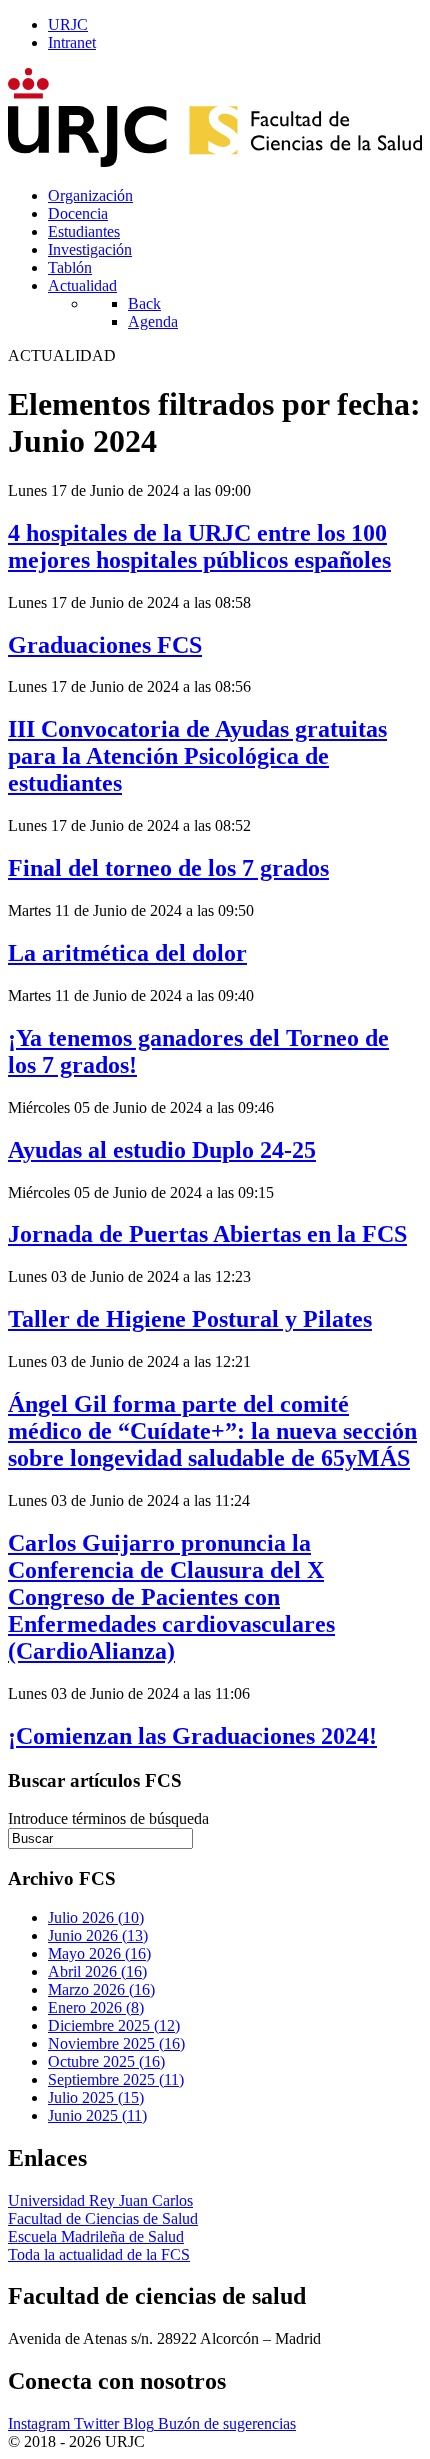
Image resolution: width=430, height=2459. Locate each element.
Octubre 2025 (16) (106, 2061)
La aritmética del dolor (127, 953)
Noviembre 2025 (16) (116, 2043)
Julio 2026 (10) (96, 1917)
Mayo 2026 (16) (99, 1953)
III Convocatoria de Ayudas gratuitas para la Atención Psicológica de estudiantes (197, 756)
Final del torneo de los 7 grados (168, 868)
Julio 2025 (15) (96, 2097)
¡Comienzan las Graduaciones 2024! (192, 1736)
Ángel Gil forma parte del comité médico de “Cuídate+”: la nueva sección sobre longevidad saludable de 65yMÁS (212, 1431)
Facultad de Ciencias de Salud (103, 2218)
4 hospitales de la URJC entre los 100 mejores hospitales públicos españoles (199, 546)
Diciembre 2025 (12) (114, 2025)
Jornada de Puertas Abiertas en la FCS (207, 1234)
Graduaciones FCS (105, 645)
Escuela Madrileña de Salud (96, 2236)
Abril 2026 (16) (97, 1971)
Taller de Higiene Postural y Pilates (190, 1319)
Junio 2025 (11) (97, 2115)
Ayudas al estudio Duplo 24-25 (162, 1150)
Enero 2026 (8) (96, 2007)
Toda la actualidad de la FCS (99, 2254)
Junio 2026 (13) (98, 1935)
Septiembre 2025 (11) (116, 2079)
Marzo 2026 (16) (101, 1989)
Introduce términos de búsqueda (108, 1818)
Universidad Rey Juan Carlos (100, 2200)
